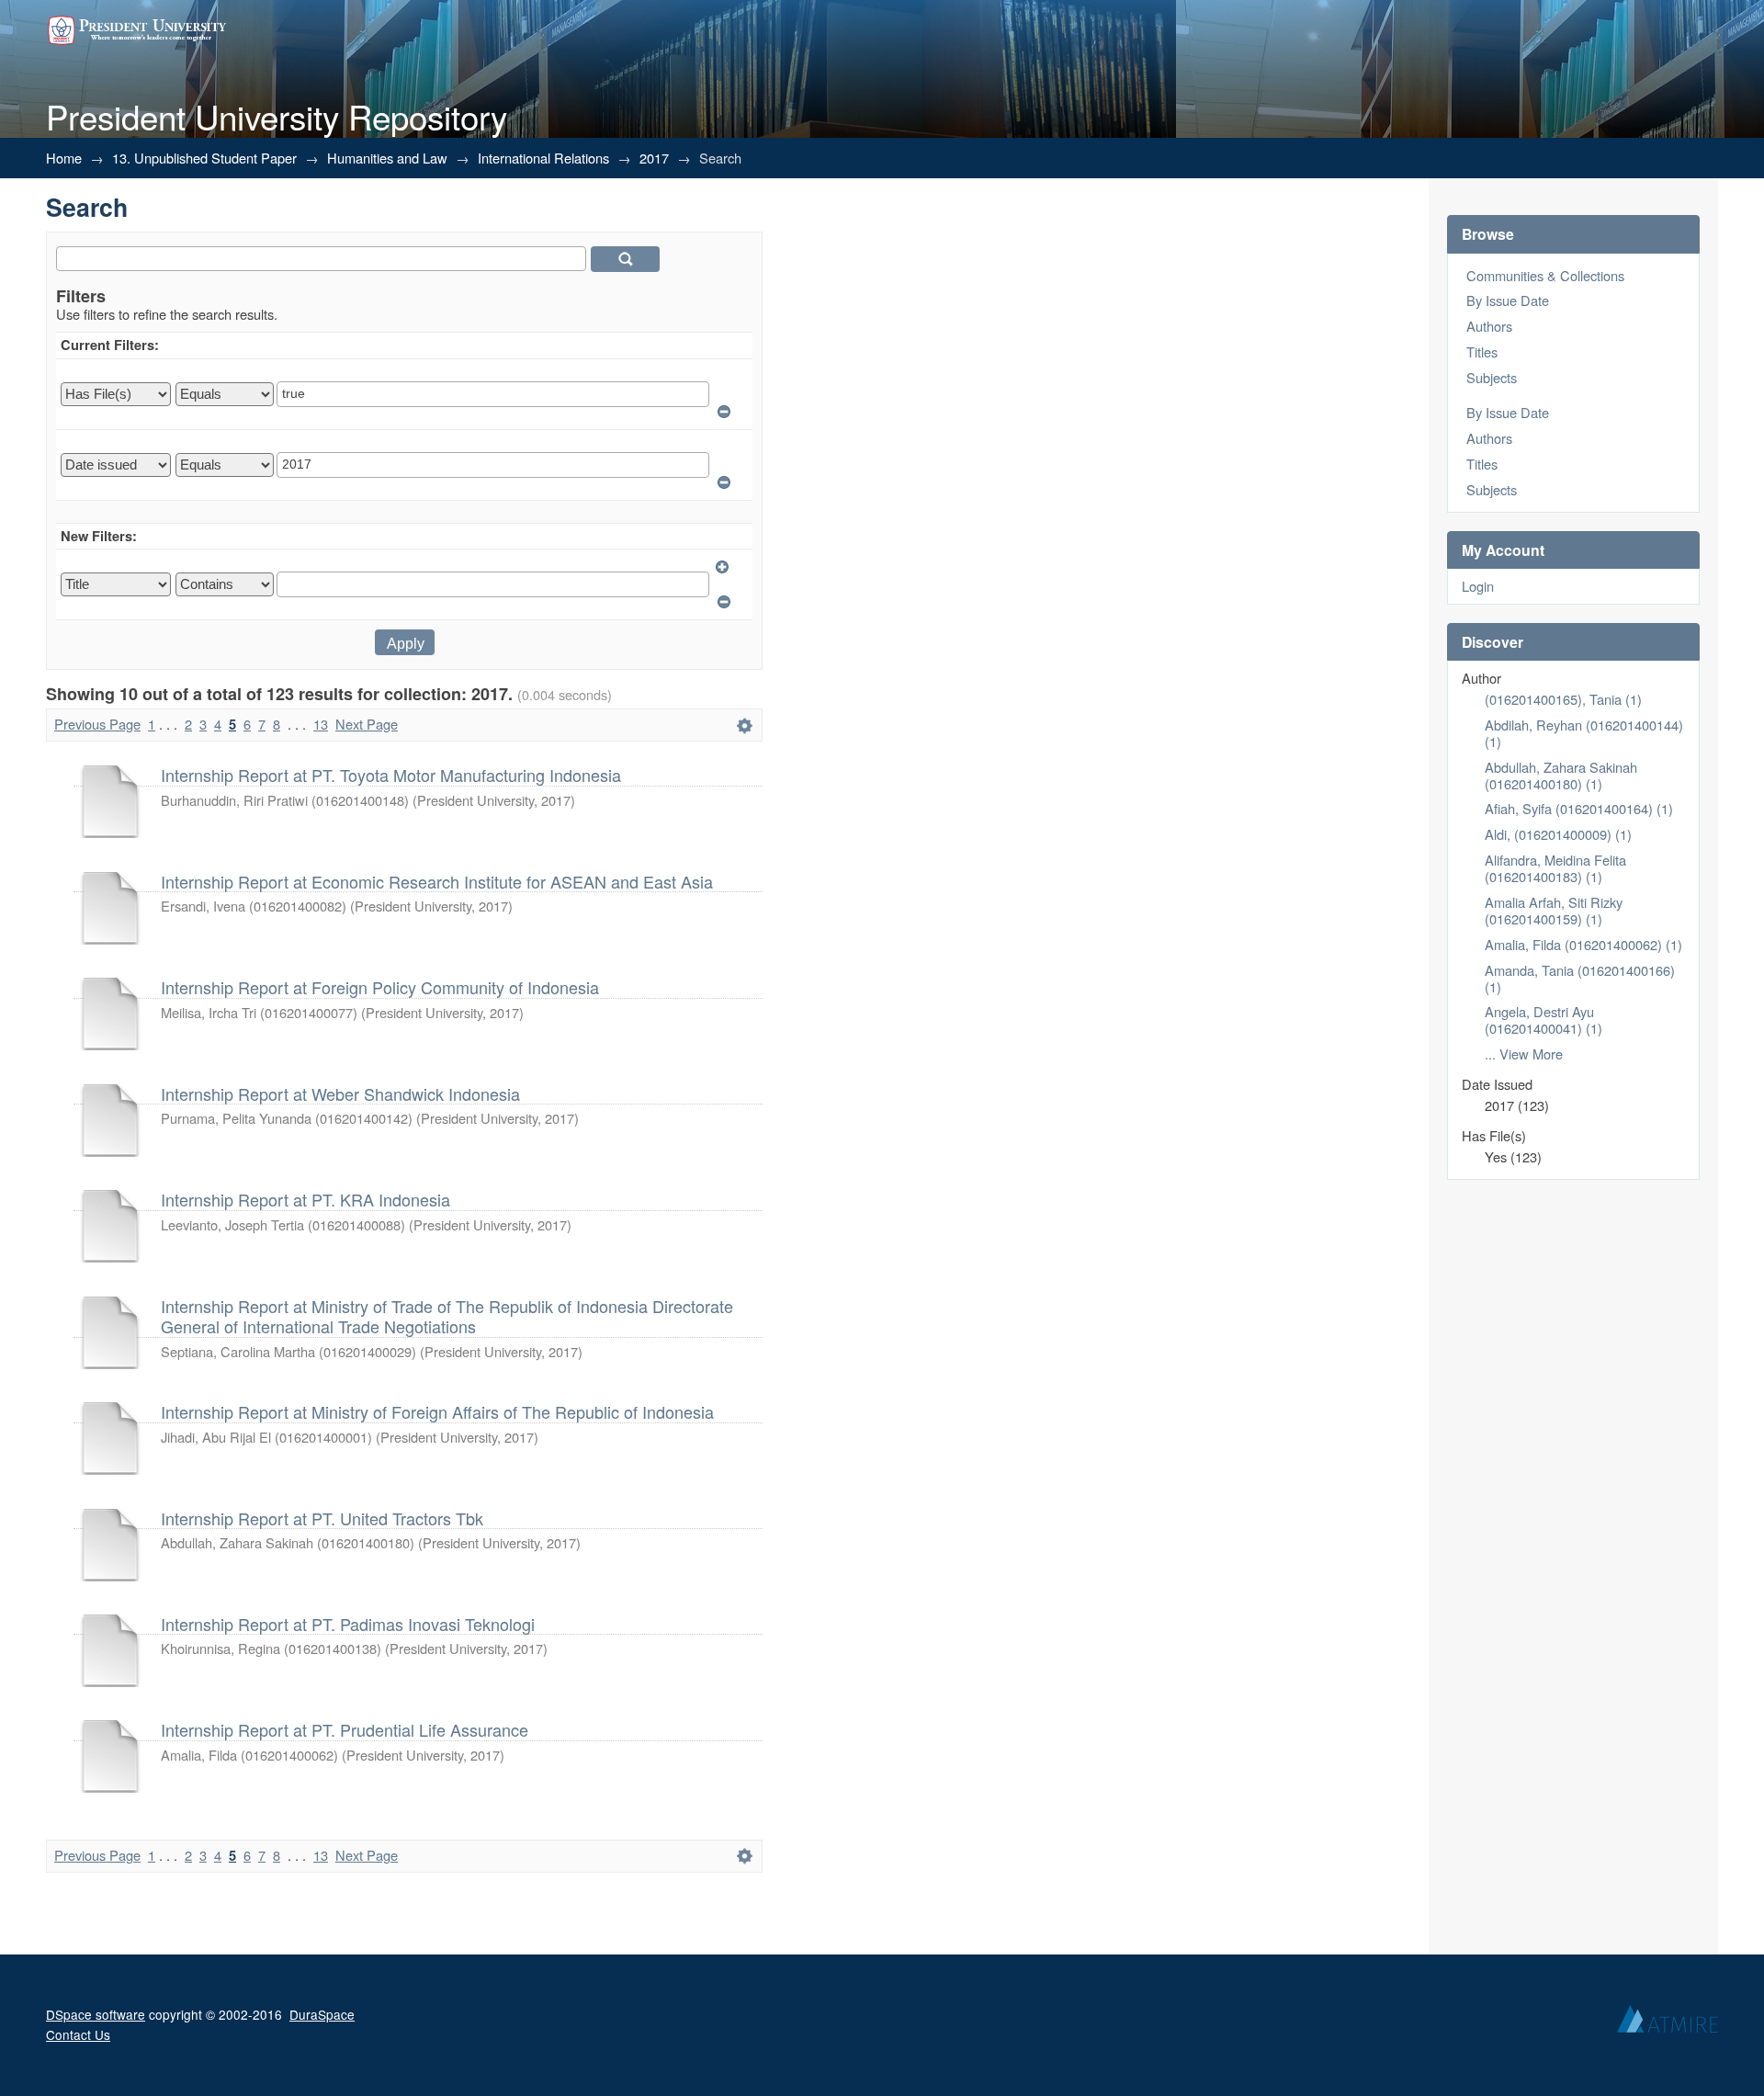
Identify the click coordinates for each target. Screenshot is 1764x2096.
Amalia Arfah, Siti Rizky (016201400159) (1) (1554, 910)
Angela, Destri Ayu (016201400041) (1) (1543, 1020)
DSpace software (96, 2014)
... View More (1524, 1054)
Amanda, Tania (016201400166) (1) (1580, 978)
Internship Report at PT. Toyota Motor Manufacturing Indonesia (391, 775)
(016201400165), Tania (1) (1563, 699)
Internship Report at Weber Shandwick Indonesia (340, 1093)
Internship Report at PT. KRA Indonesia (305, 1199)
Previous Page (97, 724)
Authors (1489, 326)
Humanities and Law (387, 158)
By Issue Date (1508, 300)
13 (321, 724)
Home (64, 158)
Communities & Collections (1545, 275)
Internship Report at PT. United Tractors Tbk (322, 1518)
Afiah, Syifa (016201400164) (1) (1579, 808)
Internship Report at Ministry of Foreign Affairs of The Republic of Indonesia (437, 1411)
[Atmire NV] (1668, 2023)
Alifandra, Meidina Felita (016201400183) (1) (1555, 868)
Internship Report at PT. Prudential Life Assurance (345, 1729)
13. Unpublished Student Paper (204, 158)
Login (1478, 586)
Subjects (1492, 377)
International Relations (543, 158)
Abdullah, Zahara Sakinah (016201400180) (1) (1561, 775)
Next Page (367, 724)
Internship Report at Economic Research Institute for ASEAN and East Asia (437, 881)
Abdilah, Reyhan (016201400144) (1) (1584, 733)
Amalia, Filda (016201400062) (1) (1583, 944)
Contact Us (78, 2034)
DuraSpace (322, 2014)
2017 (654, 158)
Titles (1482, 351)
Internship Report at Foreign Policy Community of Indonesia (380, 987)
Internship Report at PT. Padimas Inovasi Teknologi (348, 1624)
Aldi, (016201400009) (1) (1558, 834)
